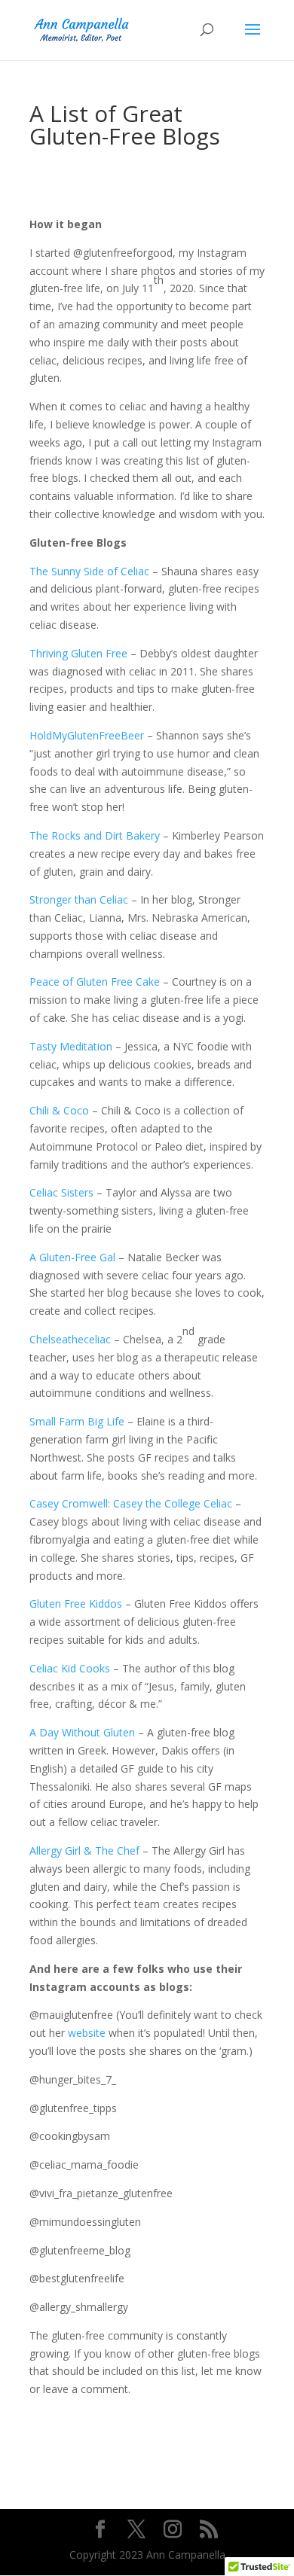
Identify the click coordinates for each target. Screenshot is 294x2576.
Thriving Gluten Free (78, 653)
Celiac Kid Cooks (70, 1668)
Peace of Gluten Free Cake (95, 982)
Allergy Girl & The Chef (84, 1850)
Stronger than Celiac (79, 899)
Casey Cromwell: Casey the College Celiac (131, 1503)
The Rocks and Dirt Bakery (95, 835)
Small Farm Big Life (77, 1421)
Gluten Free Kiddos (76, 1604)
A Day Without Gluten (82, 1732)
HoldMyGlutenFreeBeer (87, 735)
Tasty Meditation (71, 1046)
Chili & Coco (59, 1110)
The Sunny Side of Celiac (89, 571)
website (87, 2033)
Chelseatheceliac (70, 1339)
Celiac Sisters (61, 1192)
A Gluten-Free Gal (72, 1257)
